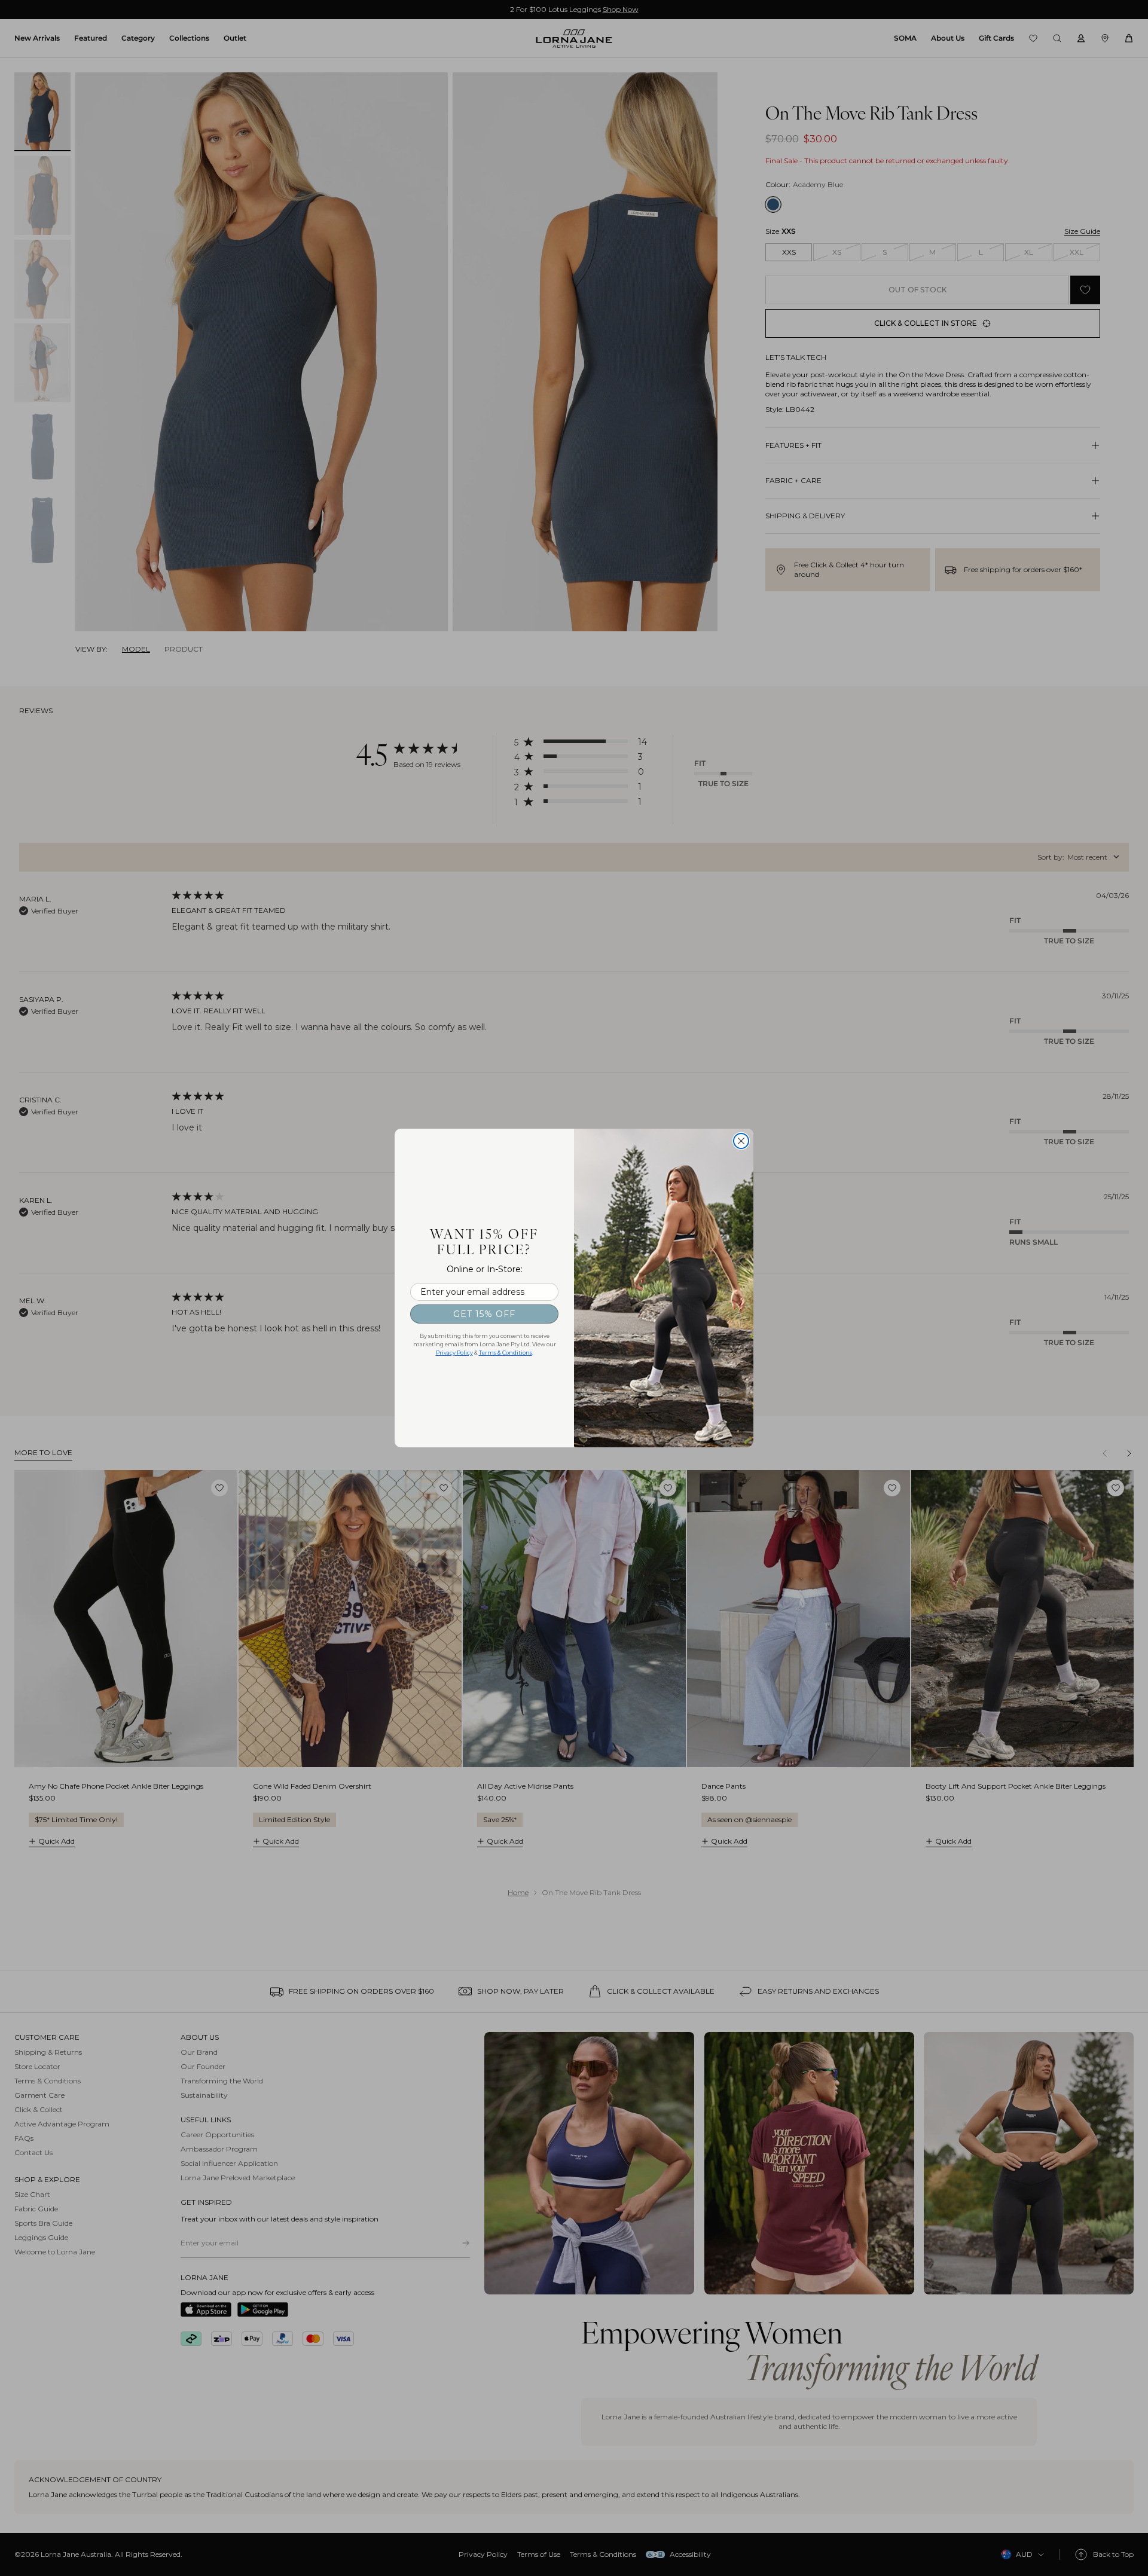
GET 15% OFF (484, 1314)
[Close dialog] (741, 1141)
